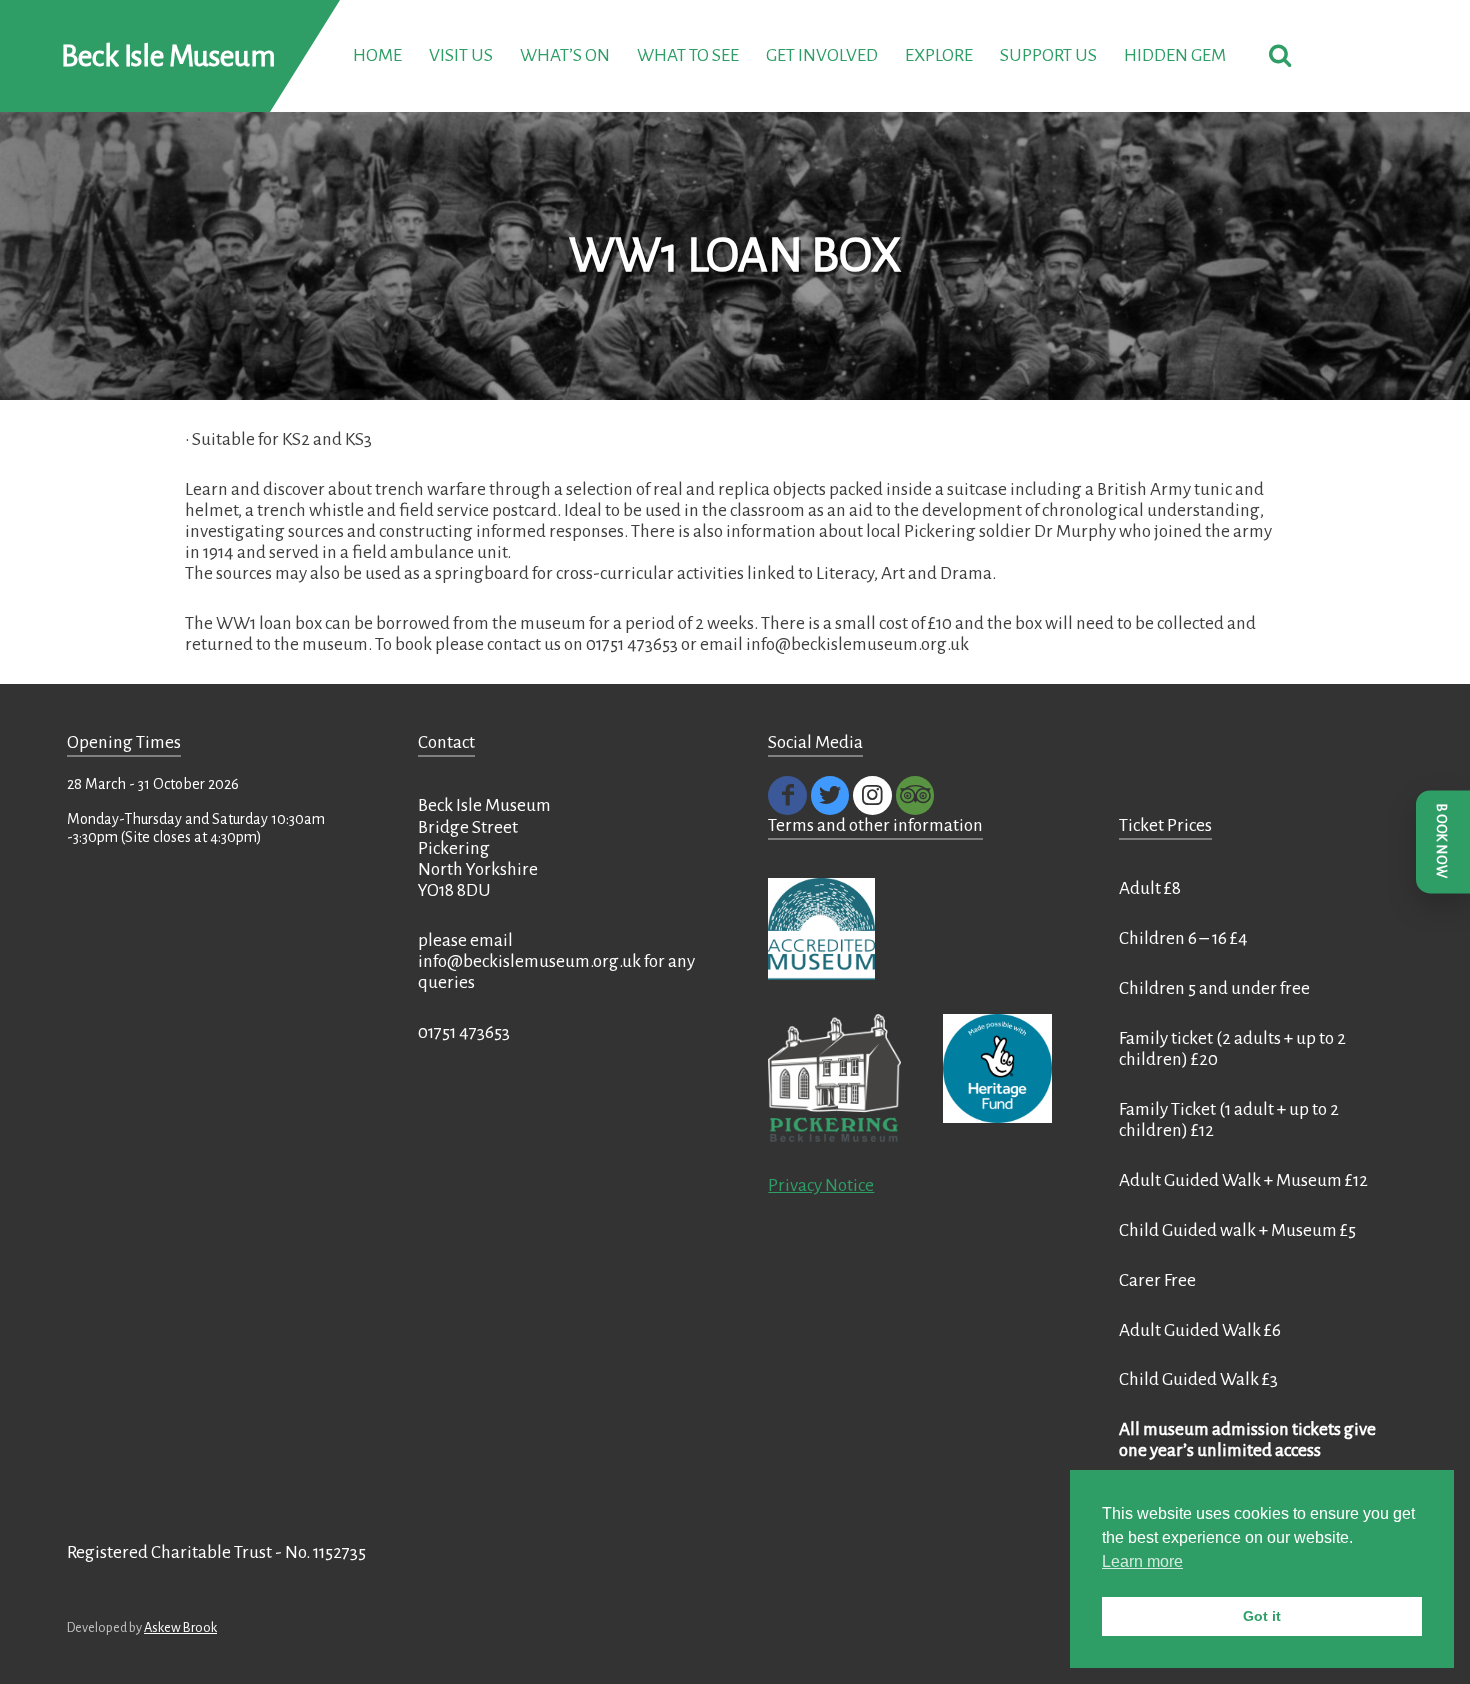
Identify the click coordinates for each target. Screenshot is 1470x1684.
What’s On (565, 55)
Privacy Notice (821, 1185)
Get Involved (822, 55)
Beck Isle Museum (168, 56)
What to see (688, 55)
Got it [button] (1262, 1616)
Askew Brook (180, 1627)
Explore (939, 55)
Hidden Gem (1175, 55)
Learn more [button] (1142, 1561)
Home (377, 55)
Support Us (1048, 55)
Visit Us (461, 55)
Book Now (1441, 841)
